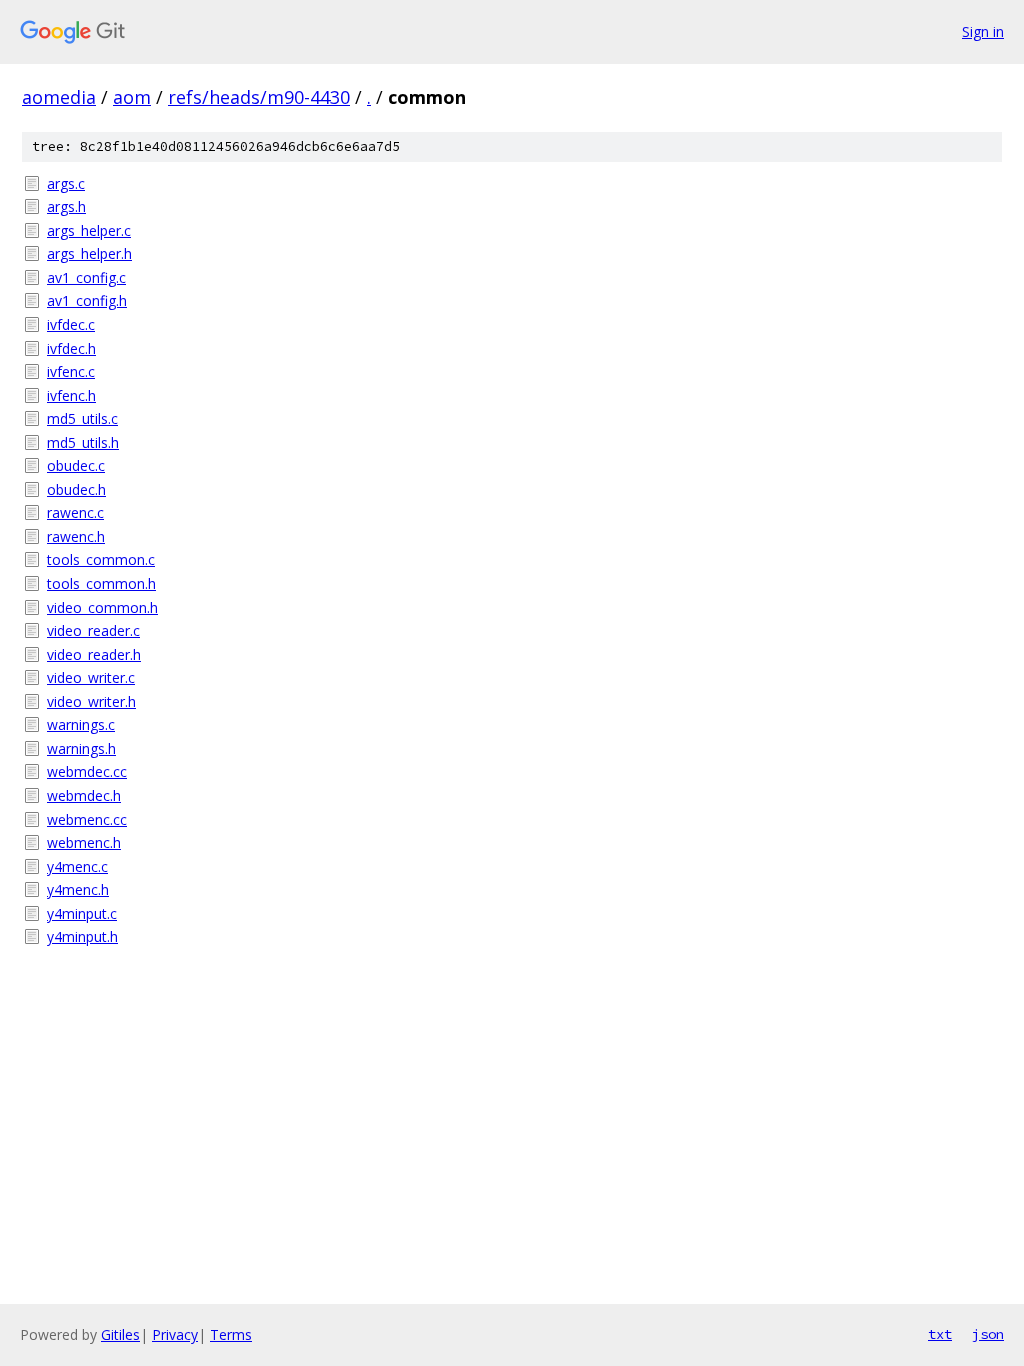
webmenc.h (84, 842)
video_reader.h (94, 654)
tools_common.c (101, 559)
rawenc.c (75, 512)
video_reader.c (93, 630)
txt (940, 1334)
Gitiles (120, 1334)
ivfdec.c (71, 324)
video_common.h (102, 607)
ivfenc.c (71, 371)
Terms (231, 1334)
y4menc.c (77, 866)
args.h (66, 206)
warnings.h (81, 748)
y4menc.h (78, 889)
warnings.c (81, 724)
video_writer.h (91, 701)
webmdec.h (84, 795)
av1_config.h (87, 300)
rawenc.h (76, 536)
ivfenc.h (71, 395)
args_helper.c (89, 230)
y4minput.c (82, 913)
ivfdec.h (71, 348)
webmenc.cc (87, 819)
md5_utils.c (82, 418)
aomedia (59, 97)
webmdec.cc (87, 771)
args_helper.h (89, 253)
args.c (66, 183)
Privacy (175, 1334)
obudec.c (76, 465)
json (988, 1334)
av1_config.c (86, 277)
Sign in (983, 31)
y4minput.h (82, 936)
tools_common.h (101, 583)
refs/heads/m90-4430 (259, 97)
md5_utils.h (83, 442)
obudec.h (76, 489)
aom (132, 97)
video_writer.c (91, 677)
